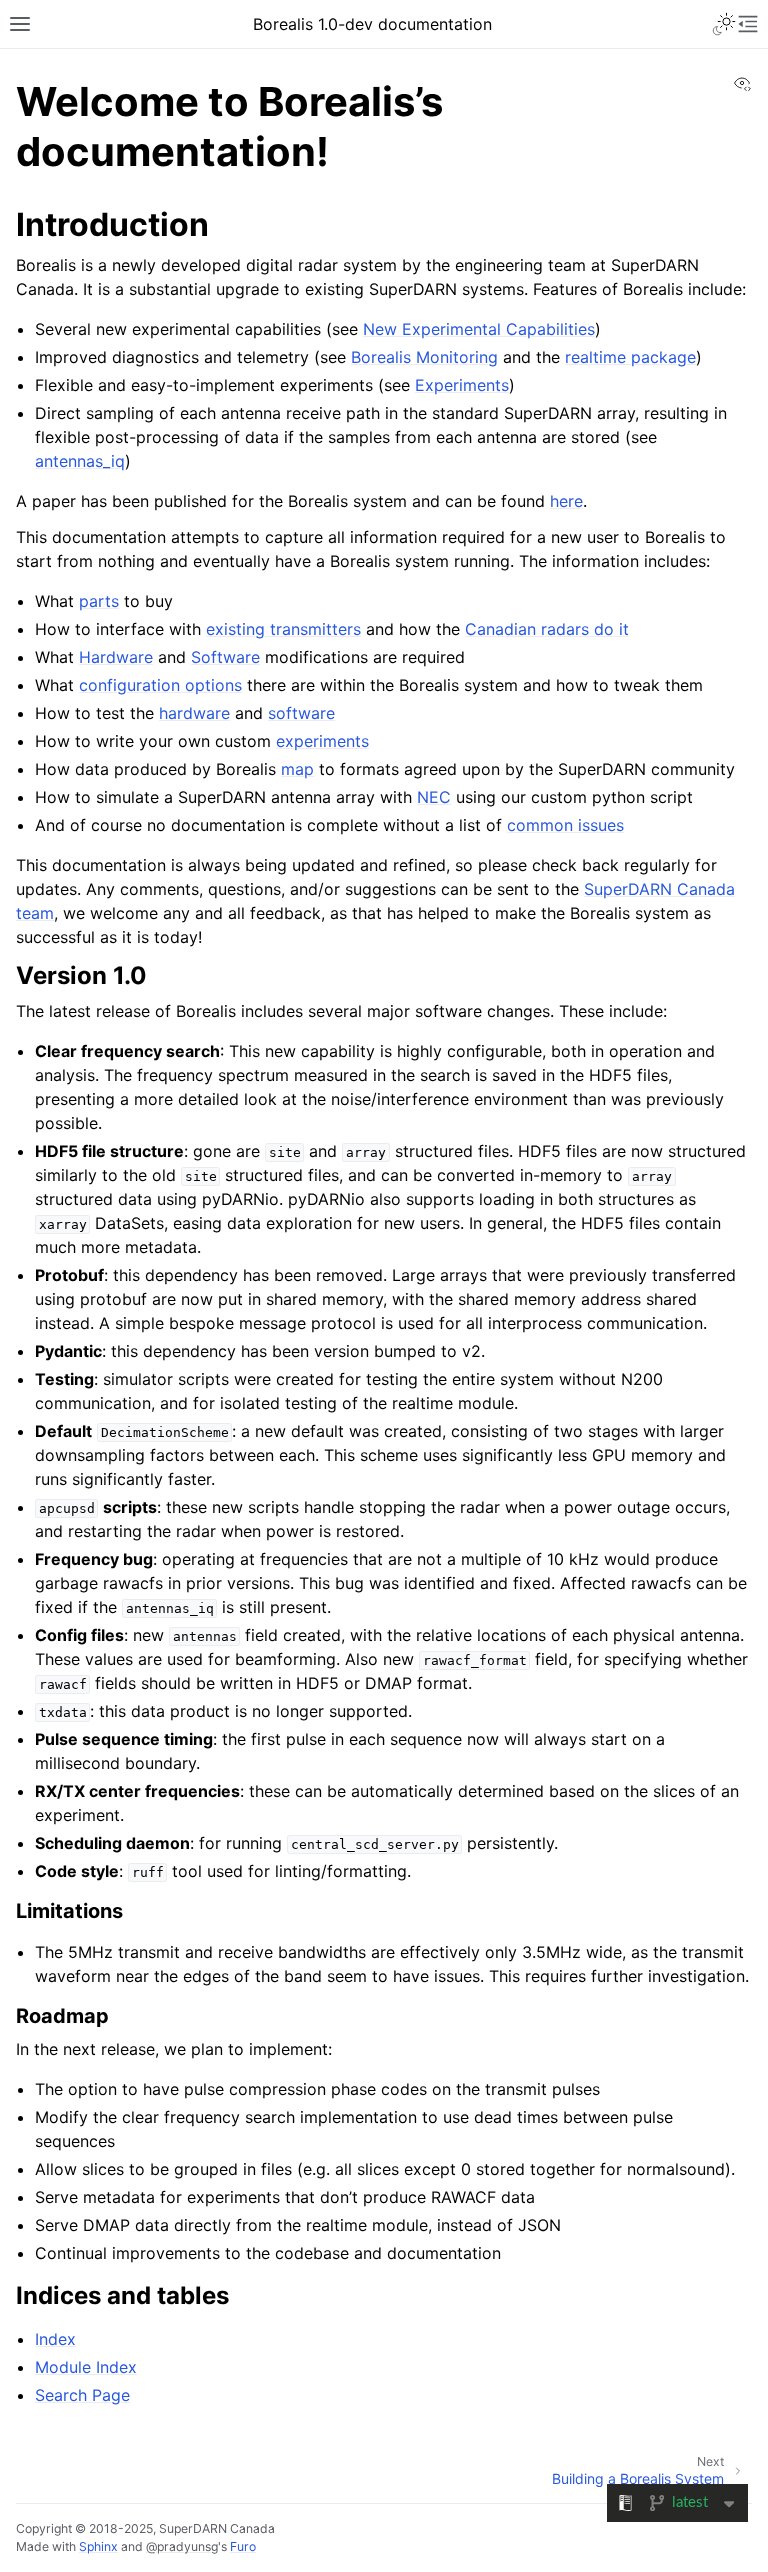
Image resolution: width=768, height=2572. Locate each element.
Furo (243, 2546)
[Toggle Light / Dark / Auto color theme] (724, 24)
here (566, 501)
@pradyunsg (182, 2546)
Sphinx (98, 2546)
